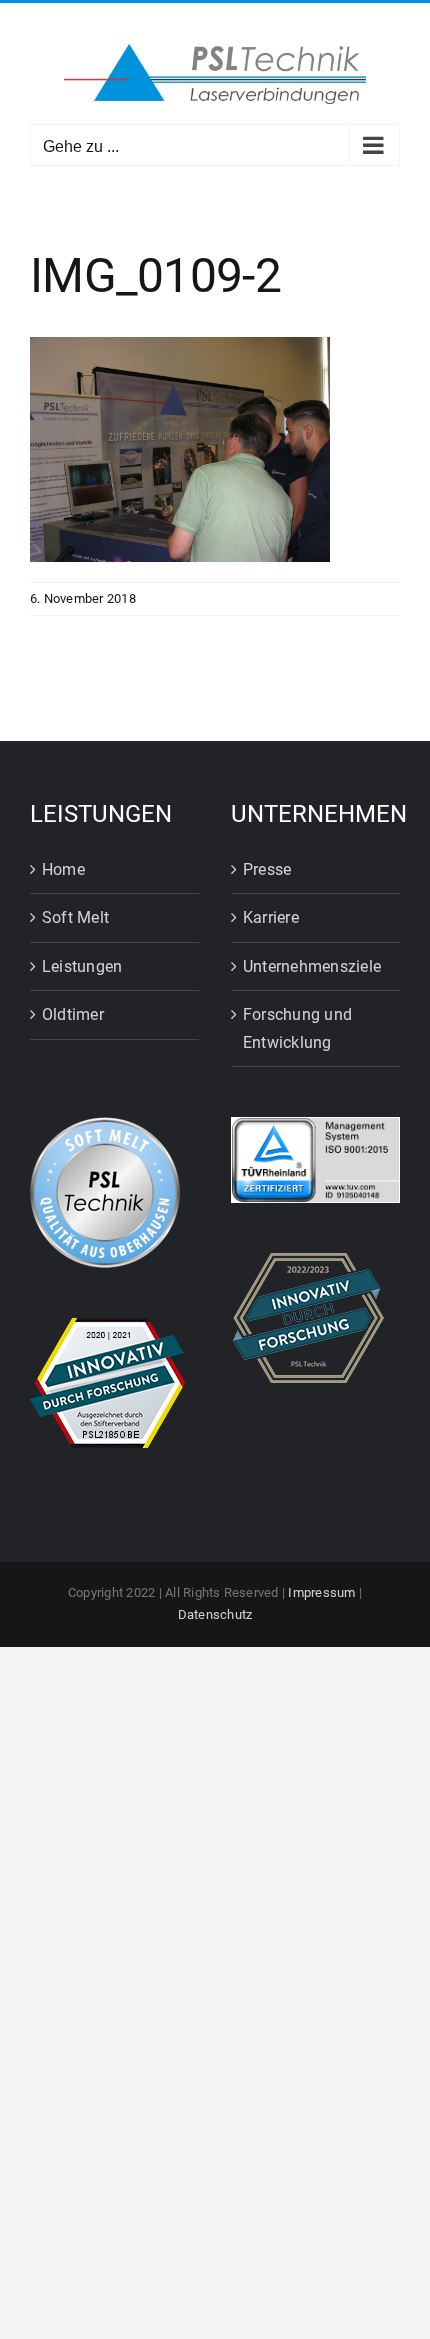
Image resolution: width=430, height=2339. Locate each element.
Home (63, 869)
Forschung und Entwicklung (297, 1028)
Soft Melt (75, 917)
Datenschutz (215, 1614)
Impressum (321, 1592)
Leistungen (82, 966)
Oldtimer (73, 1014)
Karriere (271, 917)
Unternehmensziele (312, 966)
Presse (267, 869)
